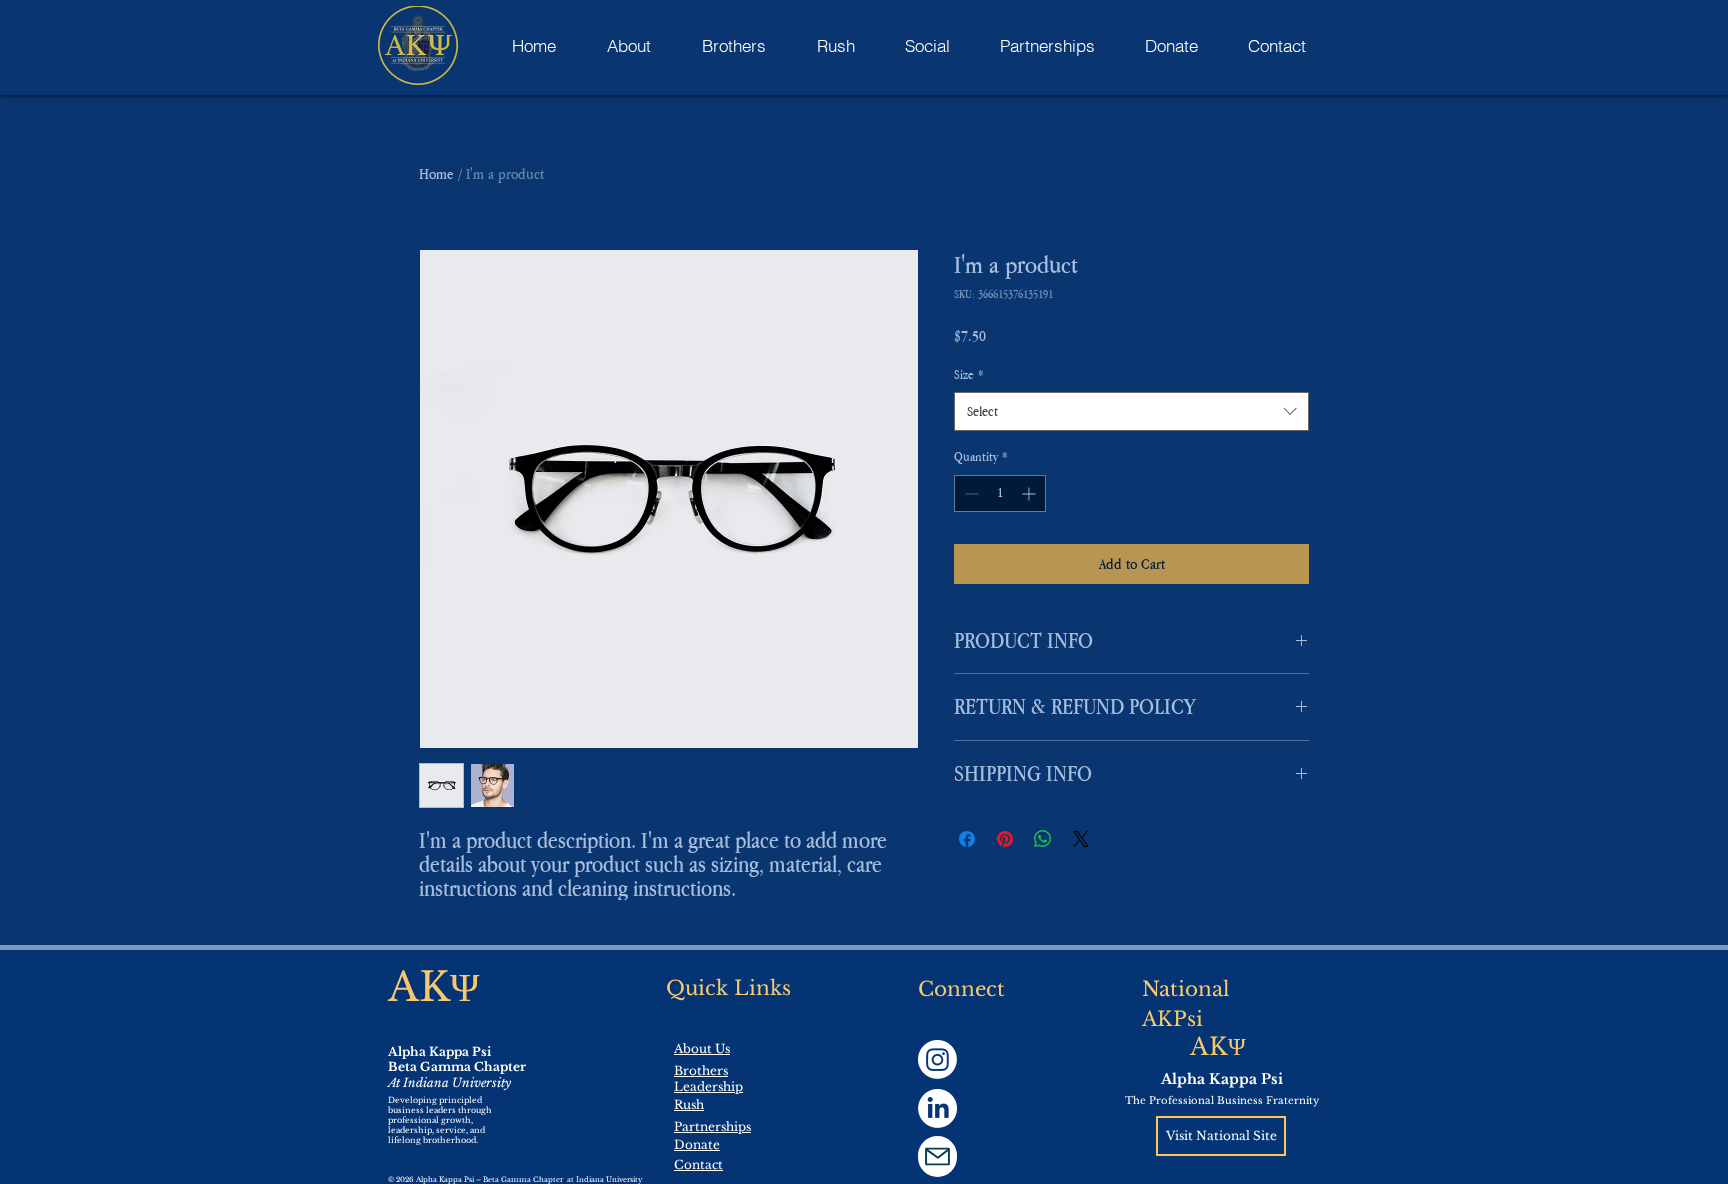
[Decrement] (969, 493)
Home (436, 173)
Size (969, 374)
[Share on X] (1081, 839)
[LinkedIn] (937, 1108)
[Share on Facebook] (967, 839)
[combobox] (1131, 411)
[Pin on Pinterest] (1005, 839)
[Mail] (937, 1156)
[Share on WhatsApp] (1043, 839)
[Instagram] (937, 1059)
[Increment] (1030, 493)
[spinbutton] (1000, 493)
